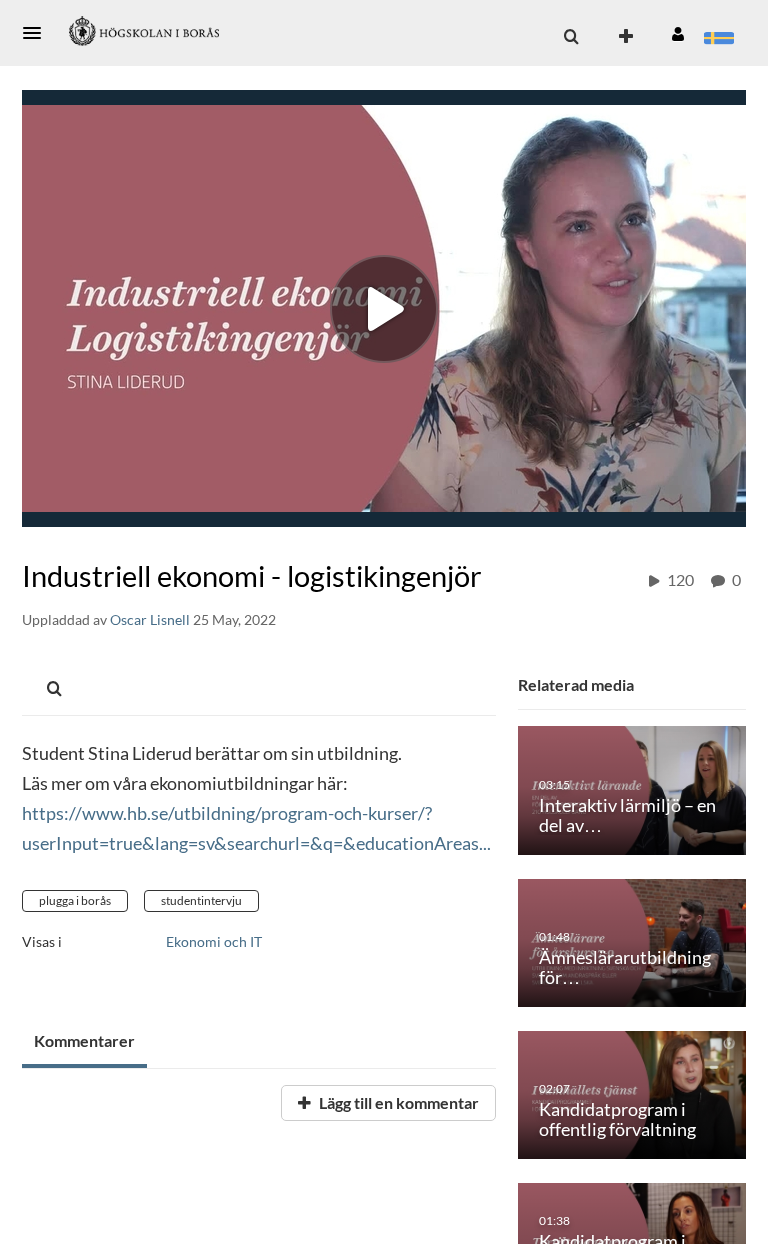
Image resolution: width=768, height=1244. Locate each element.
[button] (38, 33)
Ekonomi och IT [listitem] (214, 941)
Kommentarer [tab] (84, 1040)
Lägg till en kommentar (397, 1102)
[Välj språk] (718, 37)
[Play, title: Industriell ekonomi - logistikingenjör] (384, 309)
